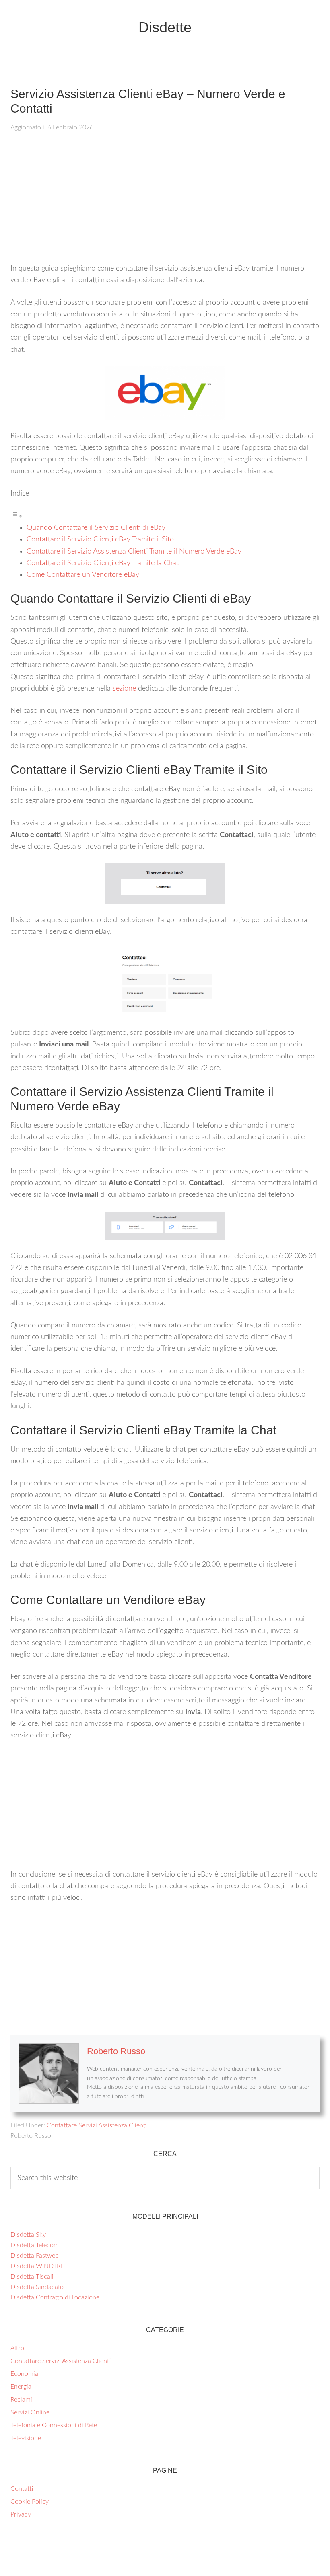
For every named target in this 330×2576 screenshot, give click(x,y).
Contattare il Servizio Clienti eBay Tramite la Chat (103, 563)
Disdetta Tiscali (32, 2277)
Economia (24, 2374)
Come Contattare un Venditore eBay (83, 575)
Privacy (21, 2514)
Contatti (22, 2489)
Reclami (21, 2400)
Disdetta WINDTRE (37, 2266)
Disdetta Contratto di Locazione (55, 2297)
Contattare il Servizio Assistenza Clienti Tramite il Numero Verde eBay (134, 552)
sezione (124, 689)
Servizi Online (30, 2412)
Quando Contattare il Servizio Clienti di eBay (96, 528)
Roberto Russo (116, 2051)
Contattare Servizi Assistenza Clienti (97, 2125)
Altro (17, 2348)
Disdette (165, 27)
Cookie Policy (30, 2502)
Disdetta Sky (28, 2235)
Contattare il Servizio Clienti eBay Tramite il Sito (100, 539)
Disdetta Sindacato (37, 2287)
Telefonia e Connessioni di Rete (54, 2425)
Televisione (26, 2438)
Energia (21, 2387)
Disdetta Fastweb (35, 2256)
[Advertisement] (165, 203)
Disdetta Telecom (35, 2245)
